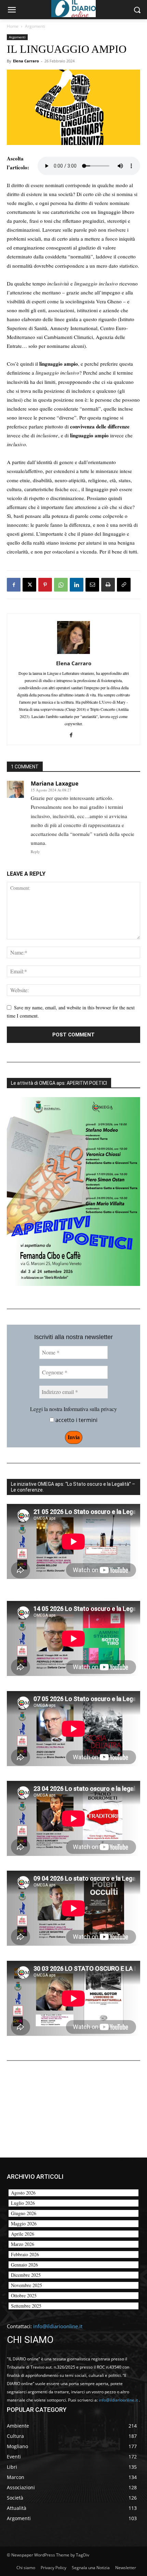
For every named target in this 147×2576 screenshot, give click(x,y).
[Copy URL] (124, 585)
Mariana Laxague (55, 783)
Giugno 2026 (24, 2213)
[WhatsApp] (61, 585)
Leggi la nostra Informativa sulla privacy (73, 1409)
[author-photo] (73, 654)
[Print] (108, 585)
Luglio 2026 (23, 2203)
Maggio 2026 (24, 2223)
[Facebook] (14, 585)
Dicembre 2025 (26, 2275)
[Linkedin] (77, 585)
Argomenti (35, 26)
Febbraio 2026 (25, 2254)
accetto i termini (76, 1420)
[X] (29, 585)
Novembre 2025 (26, 2285)
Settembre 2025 (26, 2306)
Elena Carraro (26, 61)
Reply (35, 852)
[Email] (92, 585)
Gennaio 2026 (24, 2265)
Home (13, 26)
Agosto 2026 (23, 2193)
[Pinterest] (45, 585)
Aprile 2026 (23, 2234)
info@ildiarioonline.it (58, 2326)
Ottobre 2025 (24, 2295)
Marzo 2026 (23, 2244)
